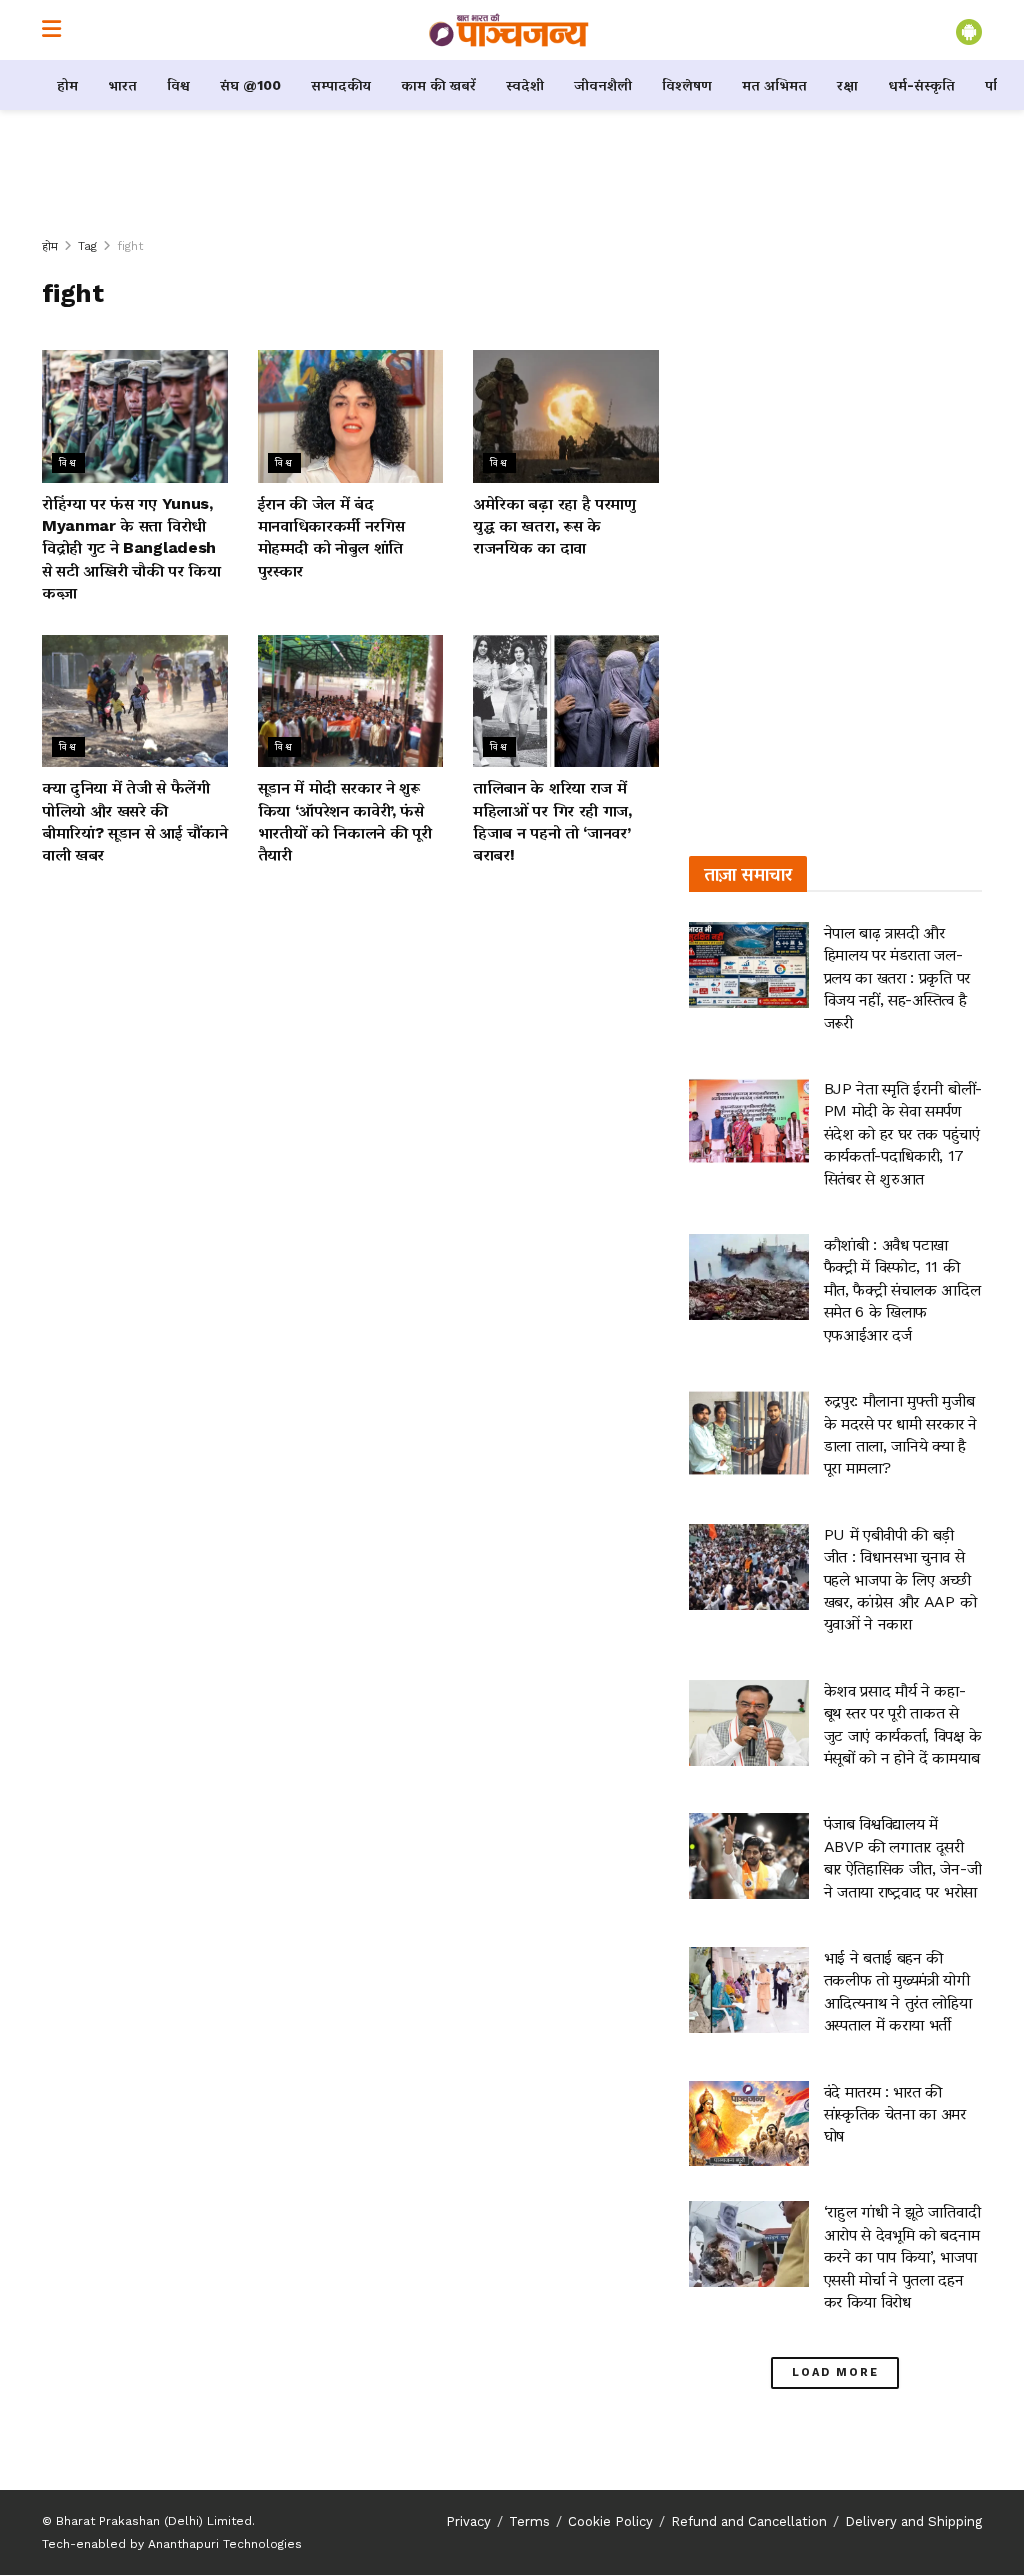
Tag (87, 246)
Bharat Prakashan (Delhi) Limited (154, 2521)
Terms (529, 2521)
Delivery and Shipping (913, 2521)
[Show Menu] (51, 30)
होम (67, 85)
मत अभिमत (774, 85)
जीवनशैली (603, 85)
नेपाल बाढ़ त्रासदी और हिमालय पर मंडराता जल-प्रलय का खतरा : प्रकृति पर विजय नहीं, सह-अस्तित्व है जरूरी (897, 977)
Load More (835, 2372)
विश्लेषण (687, 85)
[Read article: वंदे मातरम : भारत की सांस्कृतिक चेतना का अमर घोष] (749, 2124)
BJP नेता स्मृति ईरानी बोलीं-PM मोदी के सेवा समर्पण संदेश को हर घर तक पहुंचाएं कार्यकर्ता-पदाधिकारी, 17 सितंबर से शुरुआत (903, 1133)
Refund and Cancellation (749, 2521)
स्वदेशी (525, 85)
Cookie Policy (610, 2521)
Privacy (468, 2521)
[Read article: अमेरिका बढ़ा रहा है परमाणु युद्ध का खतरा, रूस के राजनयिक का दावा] (566, 416)
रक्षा (847, 85)
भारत (122, 85)
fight (130, 246)
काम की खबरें (438, 85)
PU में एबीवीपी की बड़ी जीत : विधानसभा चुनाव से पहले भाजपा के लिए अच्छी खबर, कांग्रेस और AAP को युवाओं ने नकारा (900, 1579)
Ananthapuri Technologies (225, 2544)
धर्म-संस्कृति (921, 85)
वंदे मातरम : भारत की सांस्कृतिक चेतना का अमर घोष (895, 2114)
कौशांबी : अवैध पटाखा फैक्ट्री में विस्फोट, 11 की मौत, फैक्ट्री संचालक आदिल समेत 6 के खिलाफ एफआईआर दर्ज (902, 1289)
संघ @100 (250, 85)
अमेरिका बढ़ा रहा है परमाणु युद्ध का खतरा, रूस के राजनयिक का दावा (554, 526)
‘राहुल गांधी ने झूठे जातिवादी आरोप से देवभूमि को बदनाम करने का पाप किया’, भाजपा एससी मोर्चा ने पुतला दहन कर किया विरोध (902, 2256)
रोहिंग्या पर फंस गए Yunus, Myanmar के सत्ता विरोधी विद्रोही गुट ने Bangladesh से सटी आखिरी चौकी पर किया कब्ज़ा (131, 548)
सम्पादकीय (341, 85)
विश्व (178, 85)
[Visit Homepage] (509, 30)
